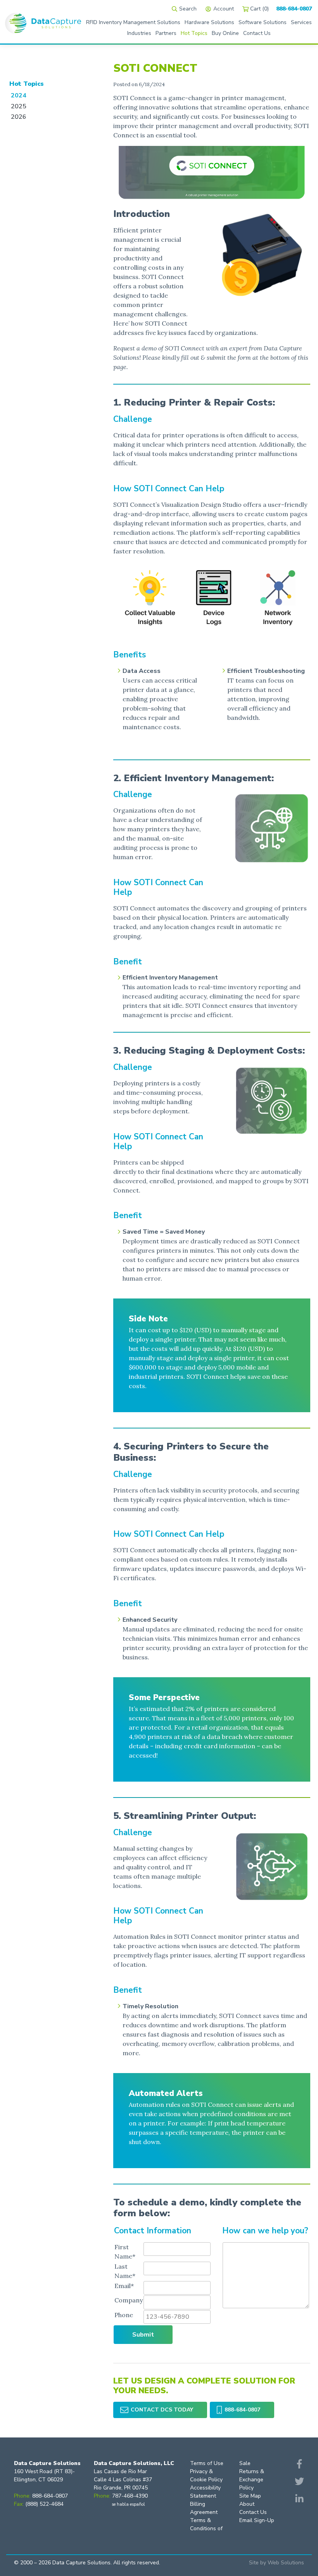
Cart (259, 9)
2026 (19, 117)
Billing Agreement (204, 2508)
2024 (19, 95)
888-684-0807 (294, 9)
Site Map (250, 2496)
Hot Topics (27, 84)
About (247, 2504)
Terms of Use (207, 2463)
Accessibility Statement (205, 2492)
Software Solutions (263, 22)
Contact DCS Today (162, 2410)
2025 (19, 106)
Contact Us (253, 2512)
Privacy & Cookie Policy (206, 2475)
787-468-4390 (130, 2496)
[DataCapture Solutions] (43, 22)
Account (224, 9)
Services (301, 22)
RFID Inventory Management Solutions (133, 22)
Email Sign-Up (257, 2520)
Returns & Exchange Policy (252, 2480)
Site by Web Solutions (277, 2563)
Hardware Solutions (209, 22)
